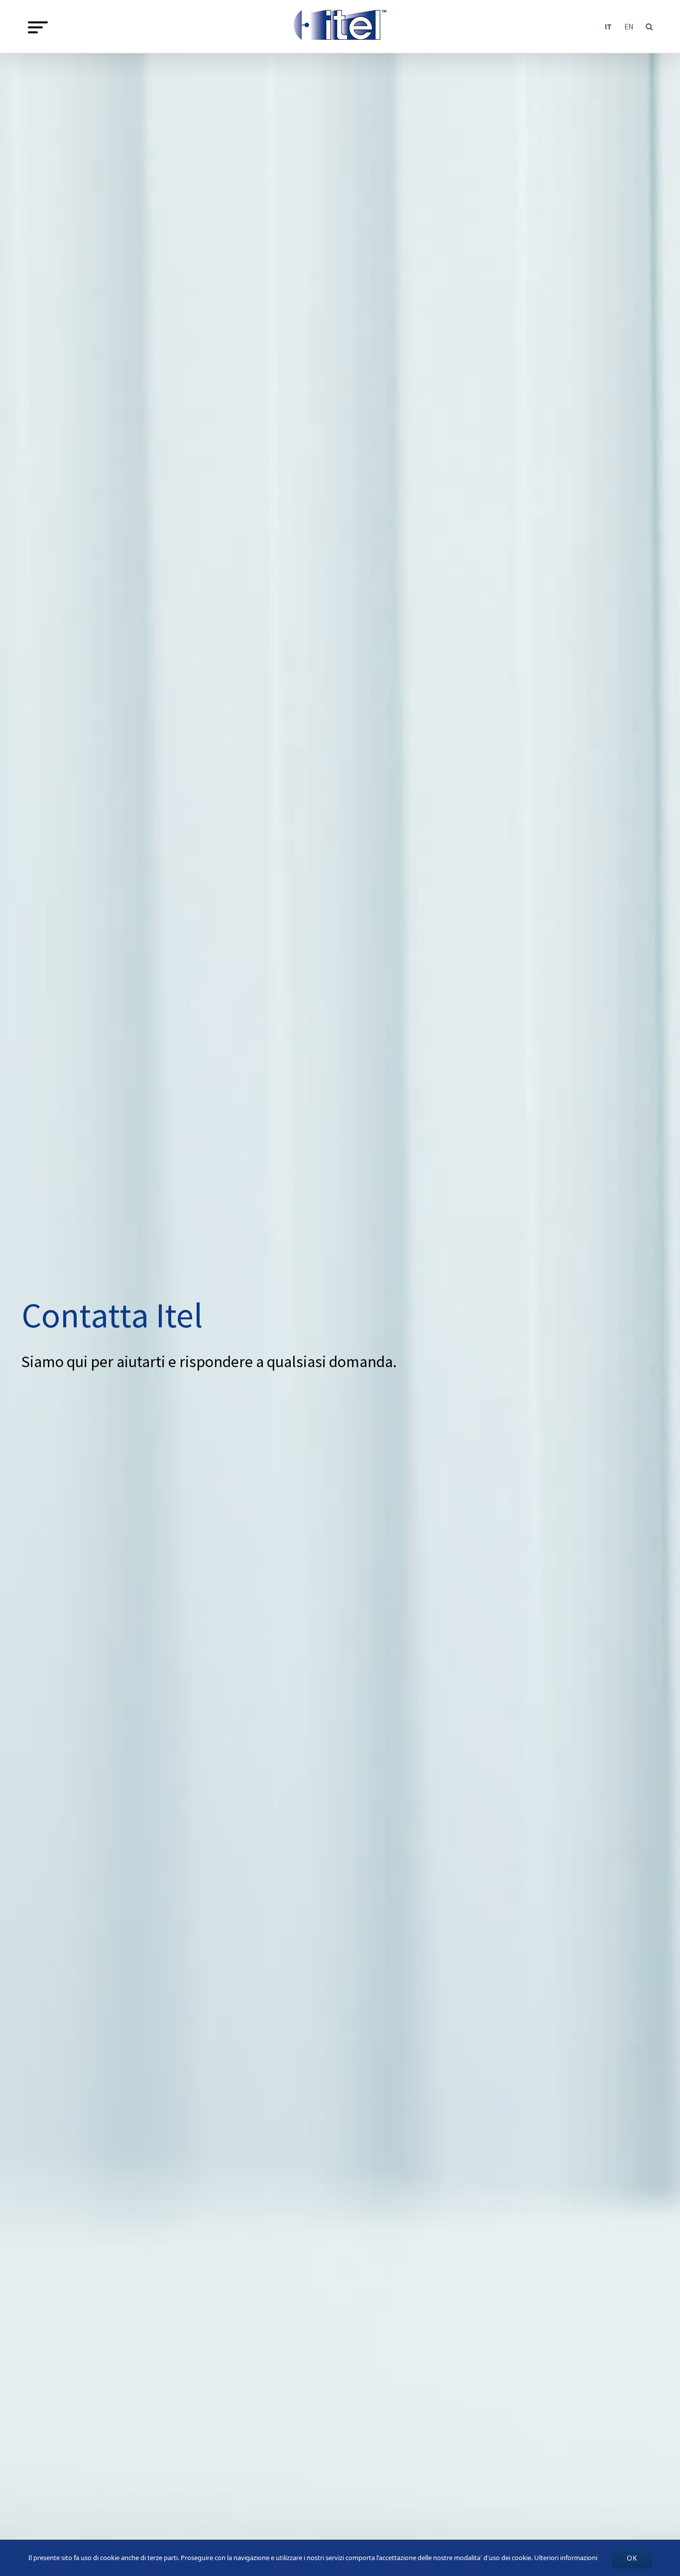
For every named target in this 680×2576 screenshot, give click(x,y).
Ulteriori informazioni (566, 2558)
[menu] (38, 27)
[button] (649, 26)
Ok (632, 2558)
